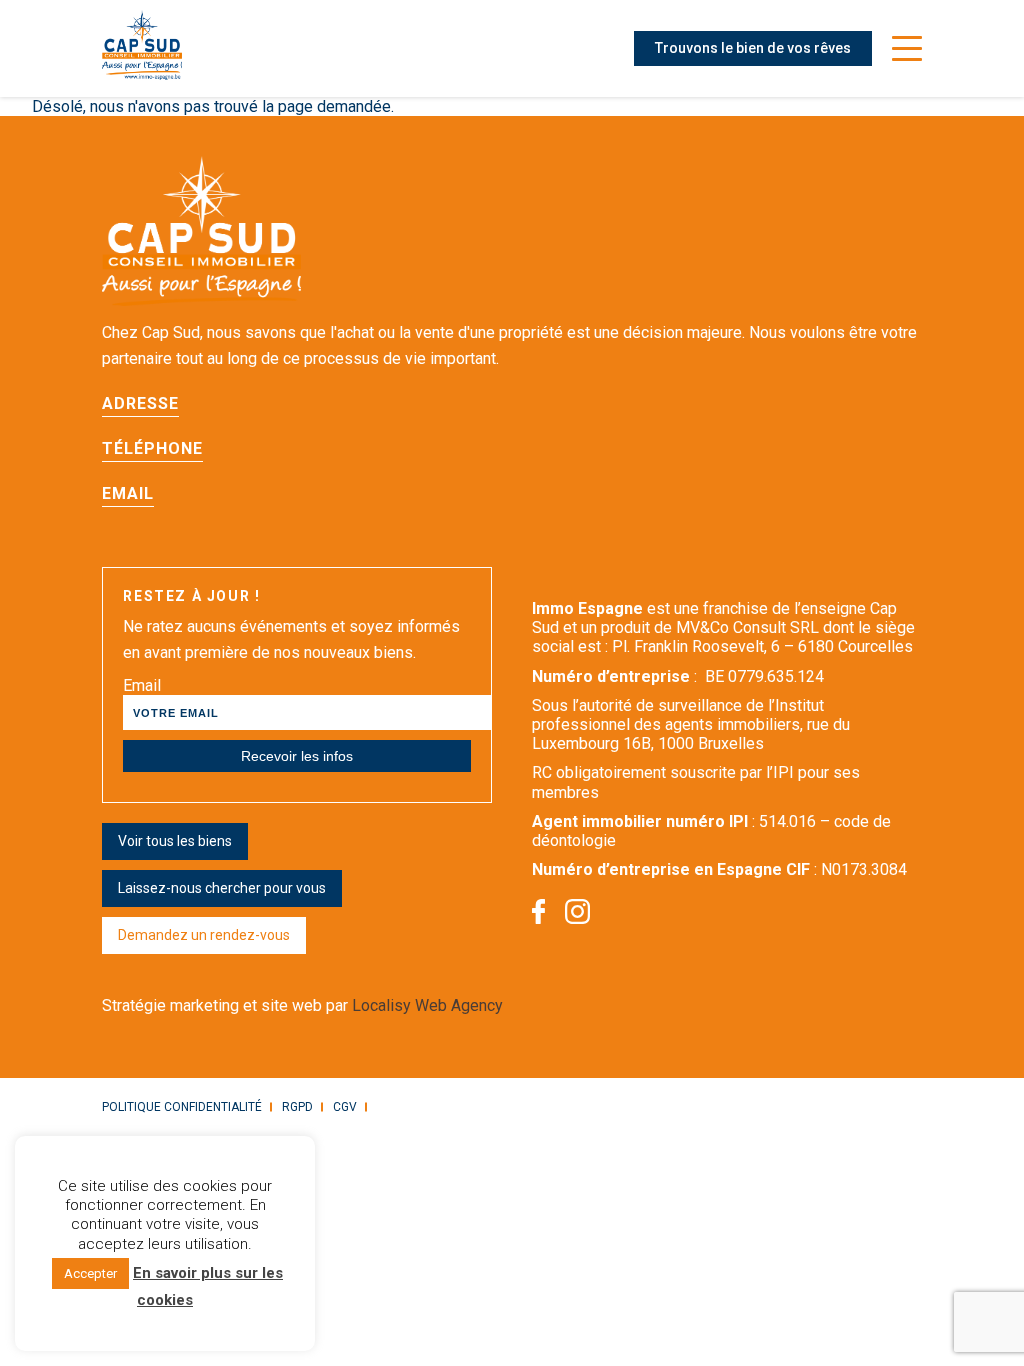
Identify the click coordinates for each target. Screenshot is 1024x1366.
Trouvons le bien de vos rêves (753, 48)
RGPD (297, 1107)
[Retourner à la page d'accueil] (142, 48)
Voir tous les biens (175, 841)
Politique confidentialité (182, 1107)
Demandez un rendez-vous (204, 935)
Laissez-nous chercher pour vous (222, 888)
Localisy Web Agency (427, 1005)
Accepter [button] (90, 1273)
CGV (345, 1107)
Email (142, 685)
